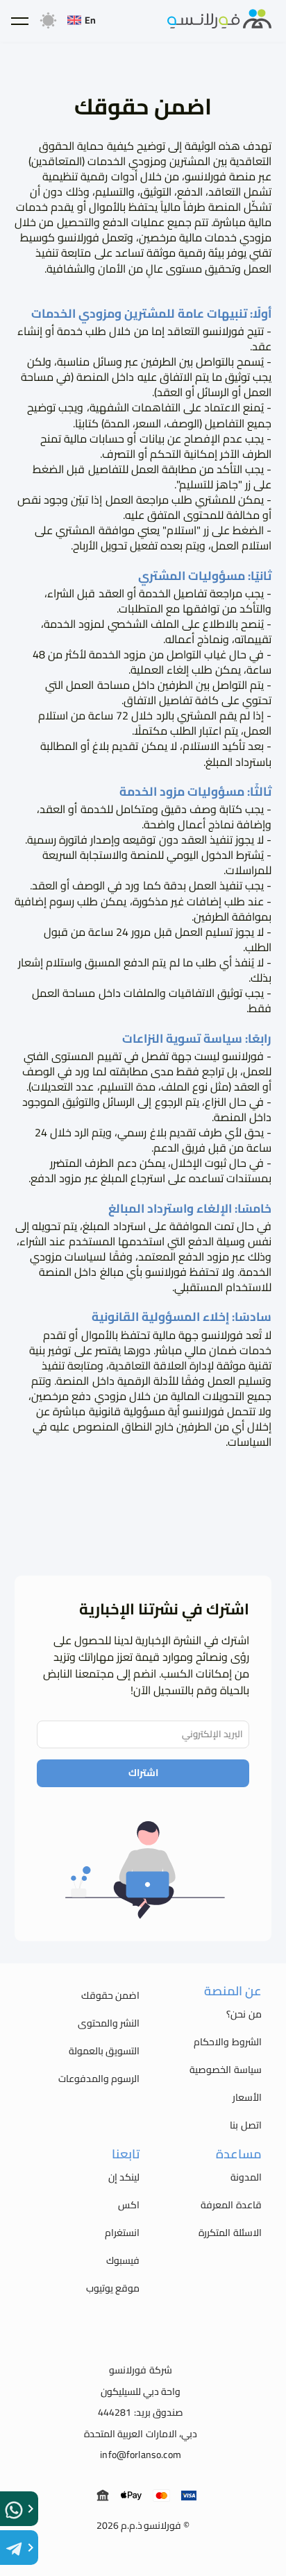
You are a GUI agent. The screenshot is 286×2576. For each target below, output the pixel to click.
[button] (19, 21)
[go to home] (219, 21)
